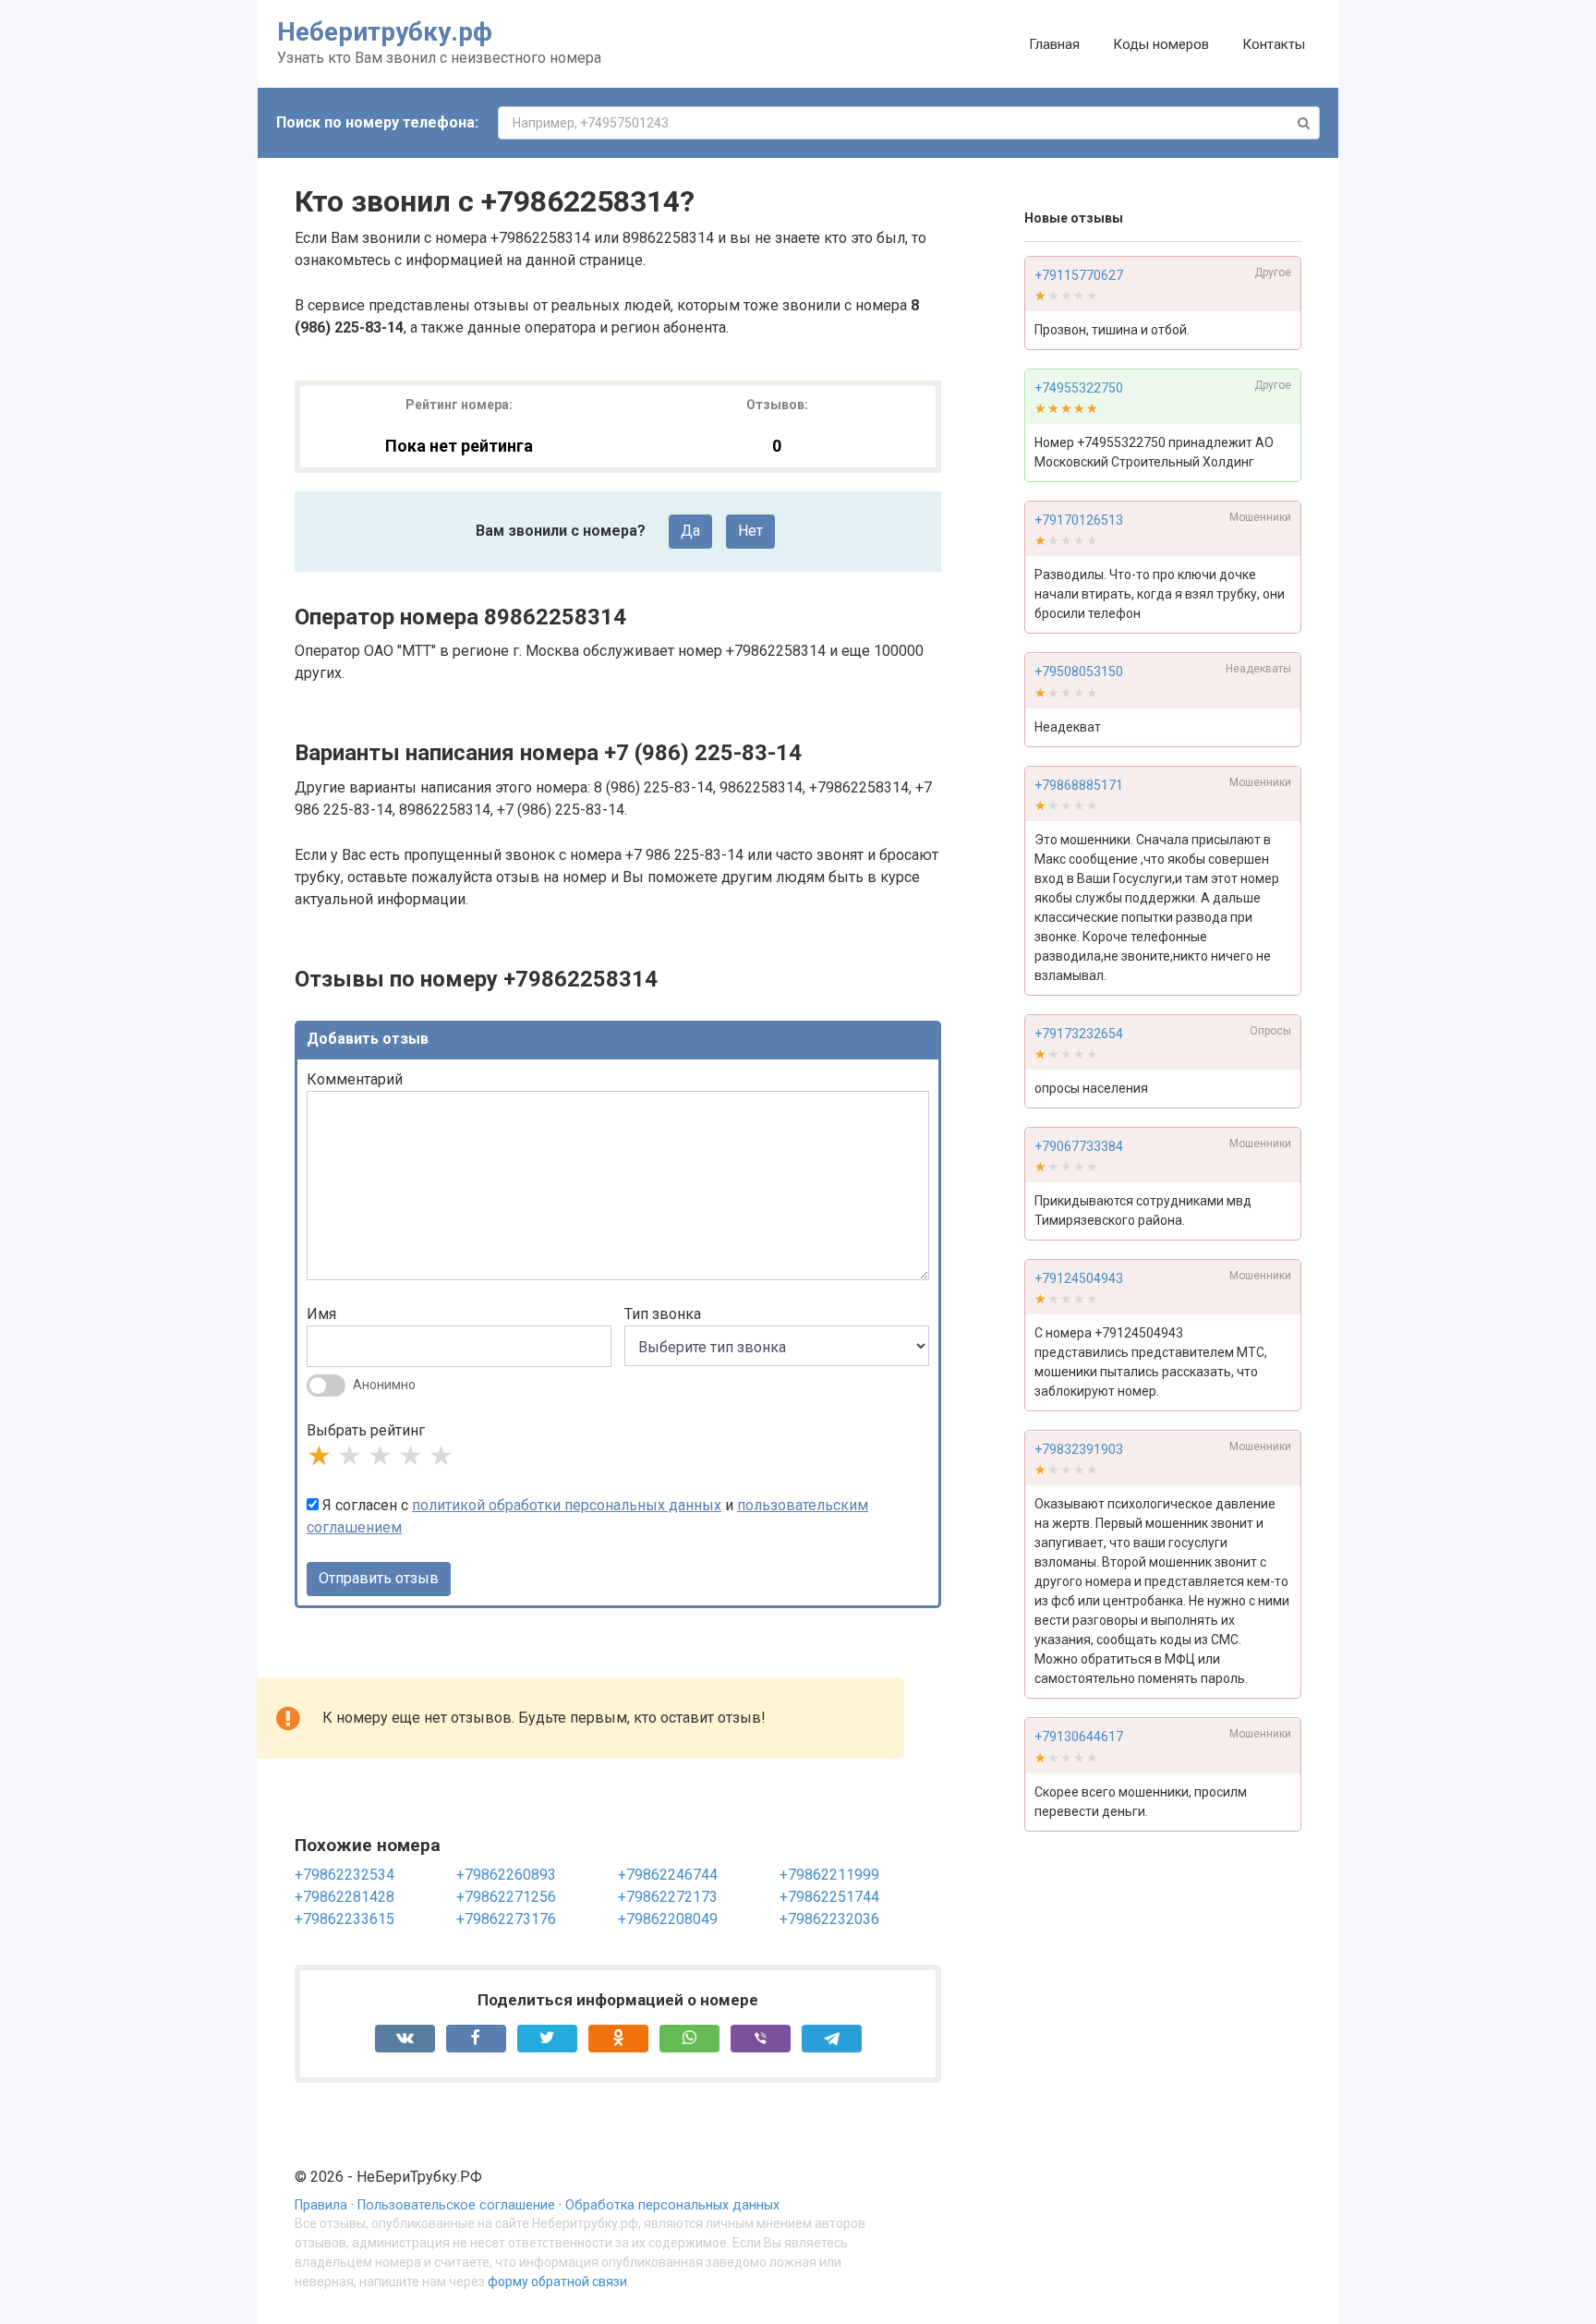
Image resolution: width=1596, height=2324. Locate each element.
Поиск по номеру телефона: (377, 122)
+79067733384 (1079, 1146)
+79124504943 (1079, 1278)
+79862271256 (506, 1897)
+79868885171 (1079, 785)
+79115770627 (1079, 275)
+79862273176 (506, 1919)
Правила (321, 2205)
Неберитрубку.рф (385, 32)
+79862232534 (345, 1875)
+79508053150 (1079, 672)
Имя (321, 1314)
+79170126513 (1079, 520)
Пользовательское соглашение (456, 2205)
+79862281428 (345, 1897)
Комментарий (355, 1079)
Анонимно (384, 1385)
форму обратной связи (557, 2282)
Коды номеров (1161, 44)
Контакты (1274, 44)
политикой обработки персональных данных (567, 1505)
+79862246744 (668, 1875)
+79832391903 (1079, 1450)
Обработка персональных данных (672, 2205)
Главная (1054, 44)
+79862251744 (829, 1897)
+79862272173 (668, 1897)
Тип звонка (663, 1314)
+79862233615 (345, 1919)
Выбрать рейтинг (366, 1430)
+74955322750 (1079, 388)
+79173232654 (1079, 1034)
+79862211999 (829, 1875)
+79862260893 (506, 1875)
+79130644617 (1079, 1737)
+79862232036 (829, 1919)
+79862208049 (668, 1919)
